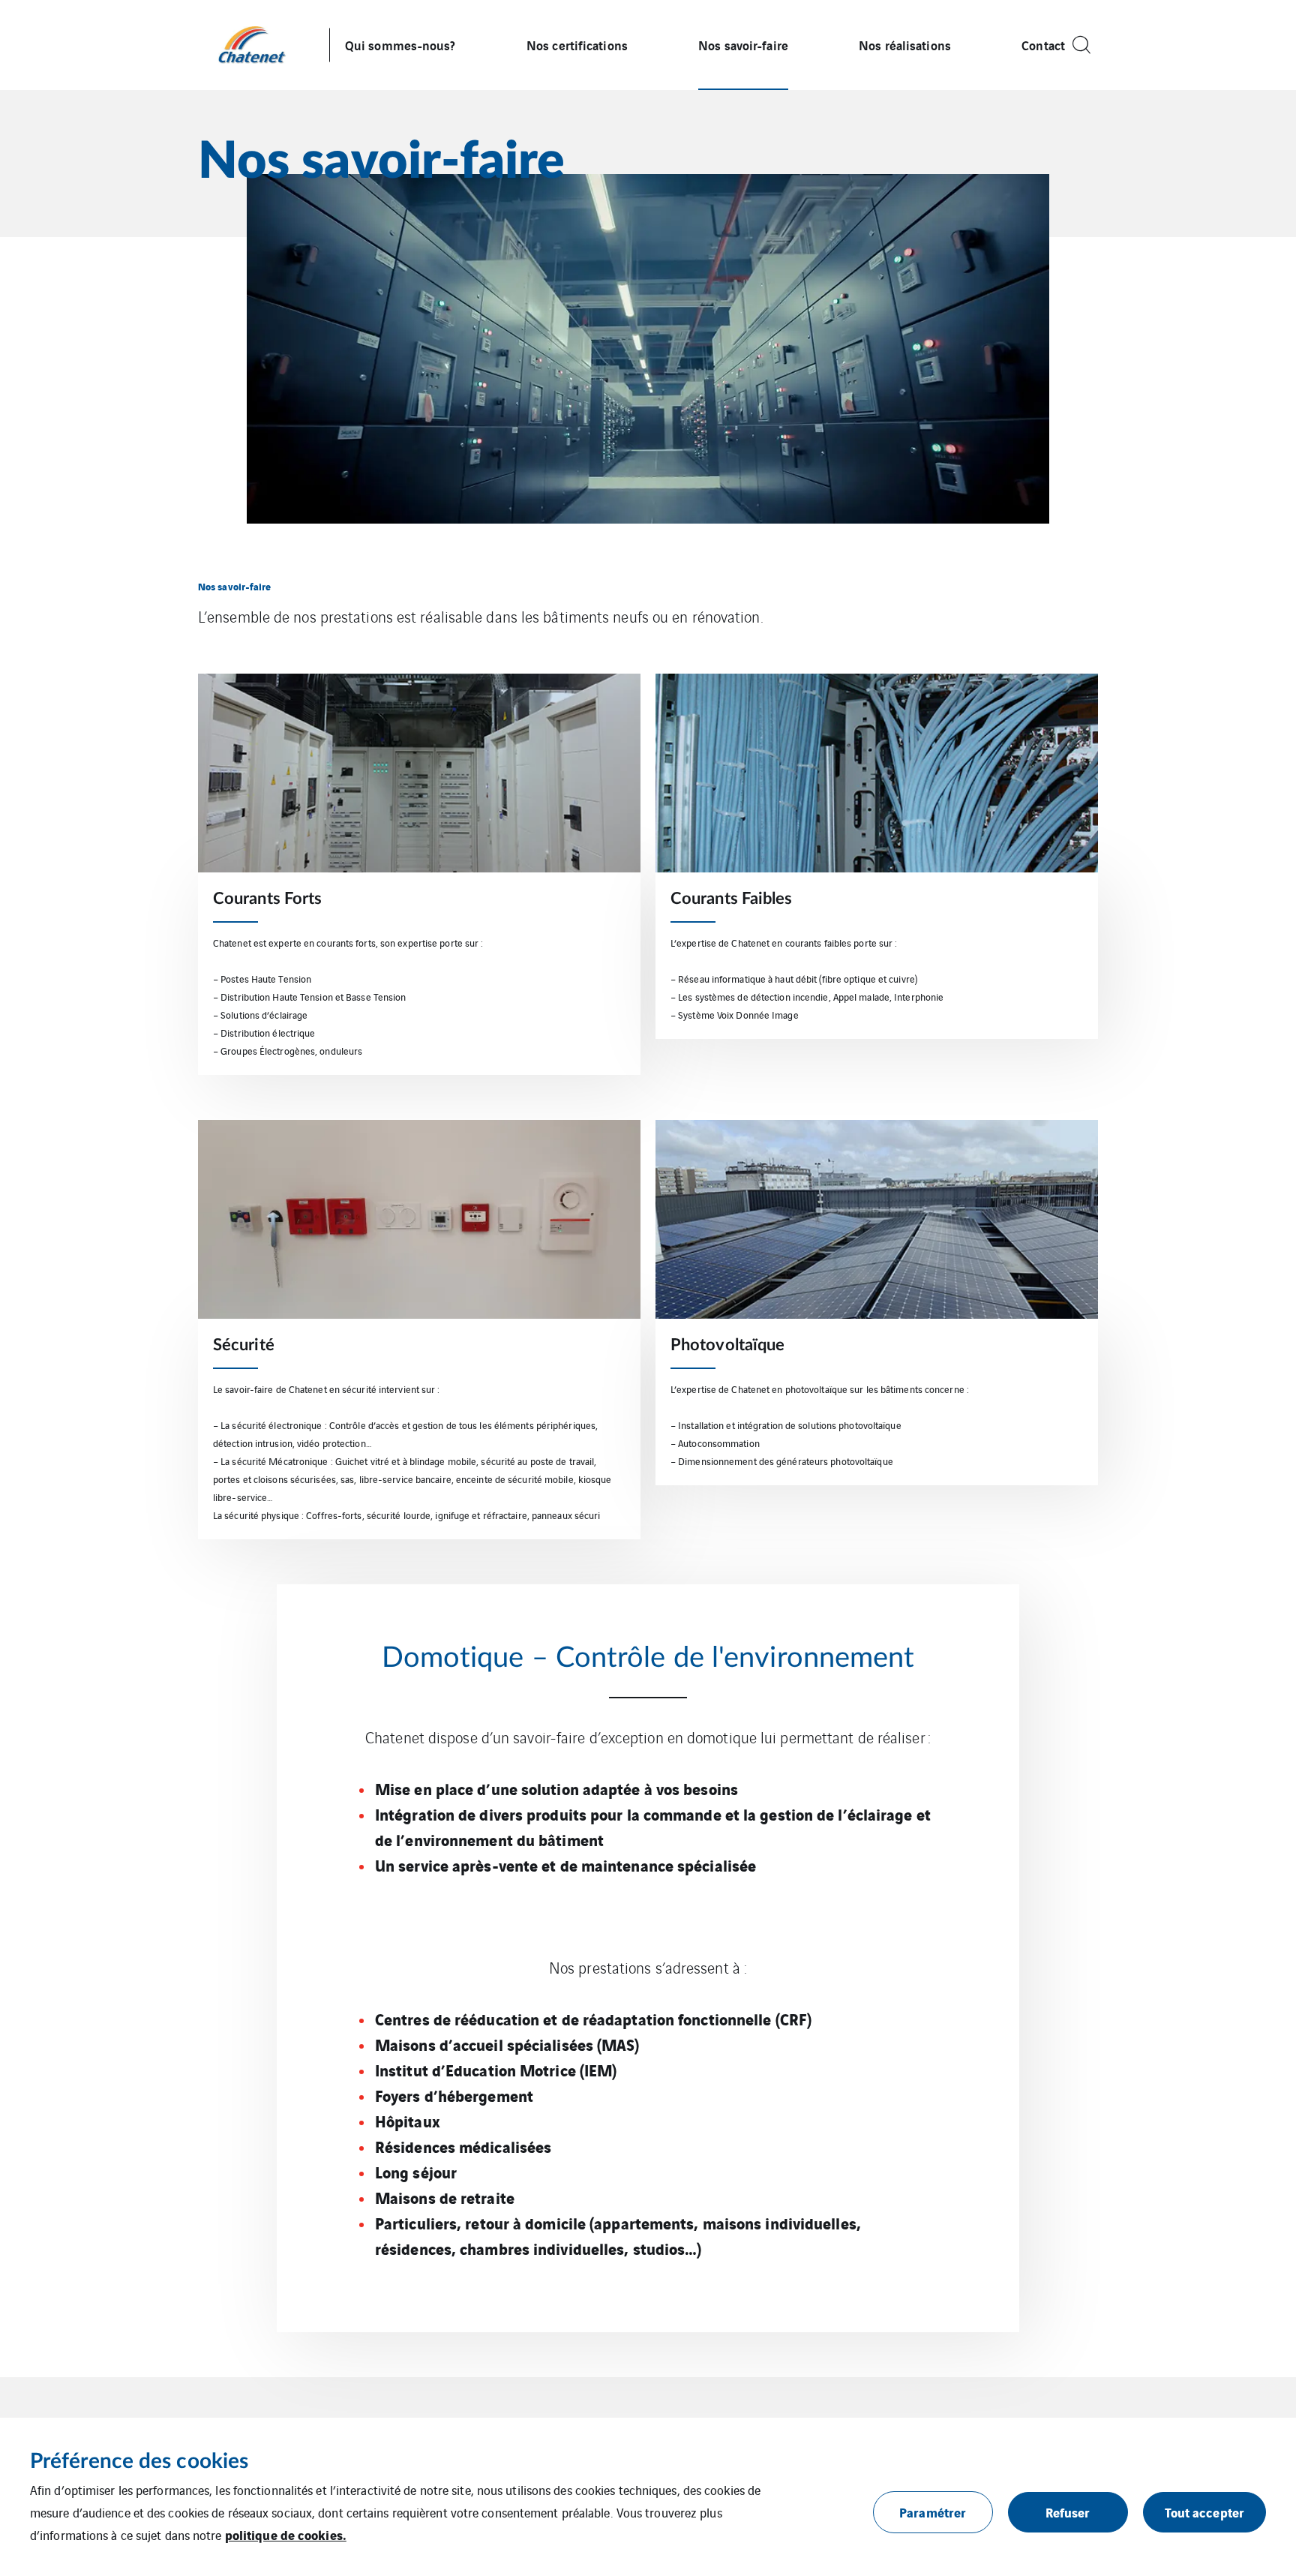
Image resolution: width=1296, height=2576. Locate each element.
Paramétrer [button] (933, 2512)
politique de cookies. (286, 2534)
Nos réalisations (905, 45)
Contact (1043, 45)
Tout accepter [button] (1204, 2512)
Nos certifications (577, 45)
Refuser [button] (1068, 2512)
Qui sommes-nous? (400, 45)
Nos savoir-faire (743, 45)
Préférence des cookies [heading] (139, 2461)
